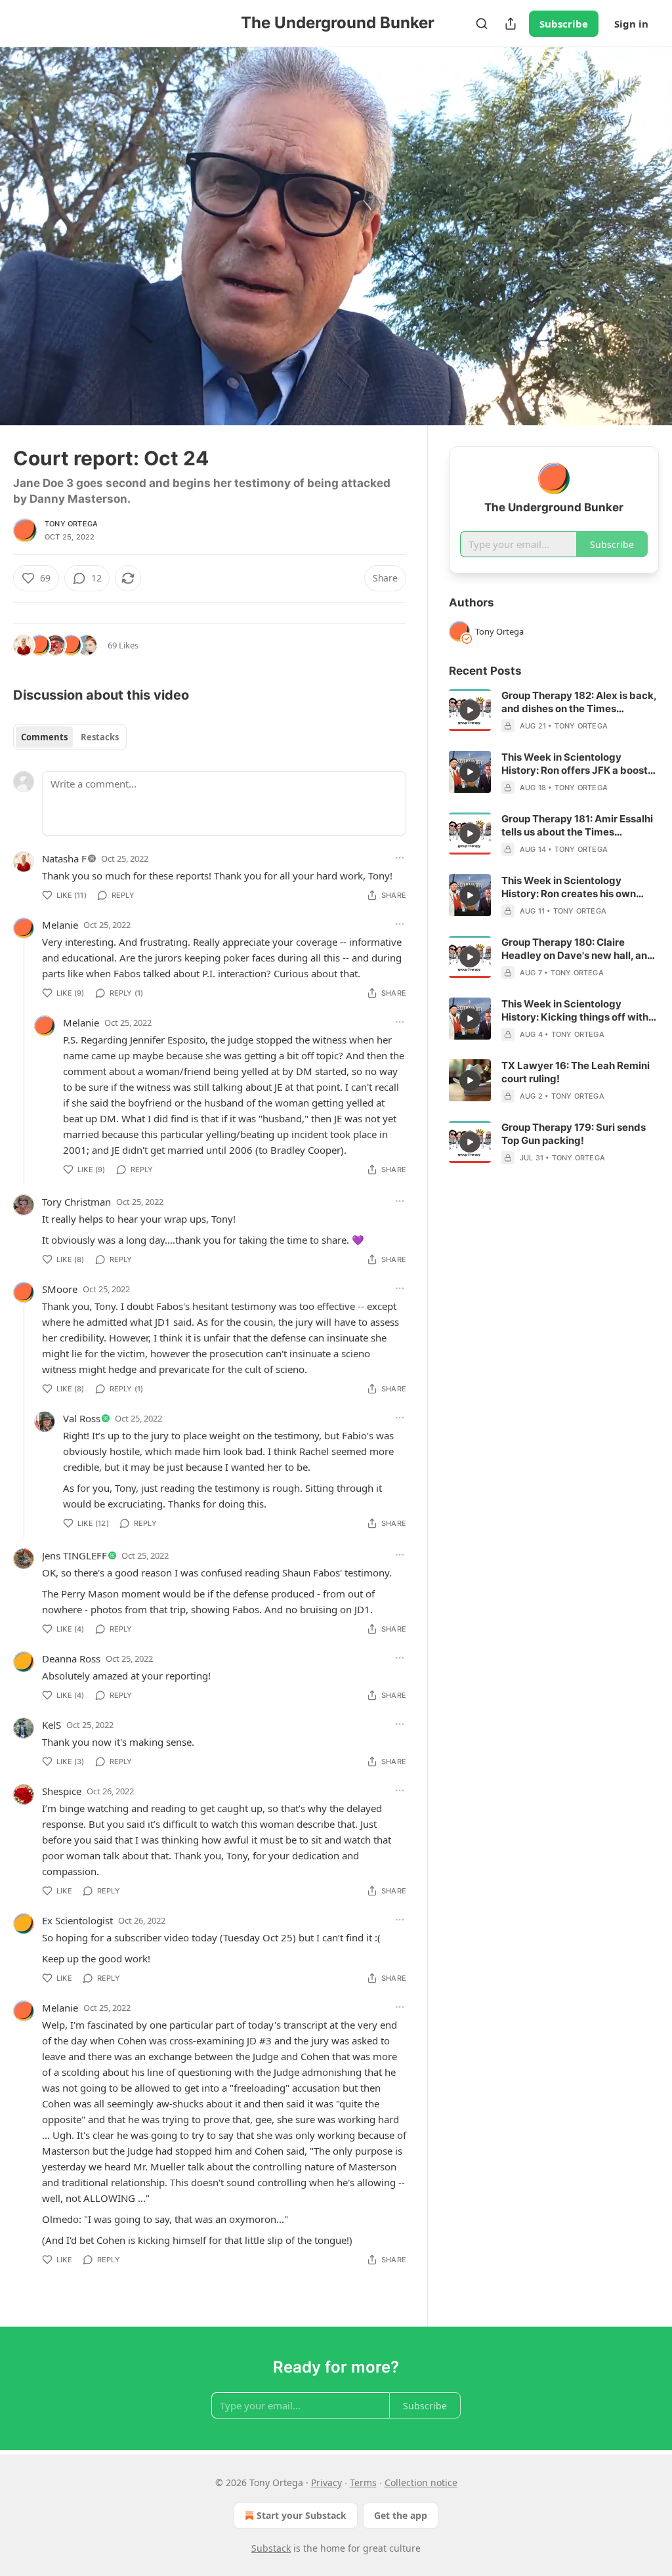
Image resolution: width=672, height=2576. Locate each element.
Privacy (326, 2482)
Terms (363, 2482)
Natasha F (64, 858)
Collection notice (421, 2482)
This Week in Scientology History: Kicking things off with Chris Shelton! (575, 1011)
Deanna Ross (71, 1658)
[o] (470, 710)
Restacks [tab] (100, 737)
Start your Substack (302, 2515)
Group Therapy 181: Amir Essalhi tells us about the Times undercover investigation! (577, 826)
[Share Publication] (511, 24)
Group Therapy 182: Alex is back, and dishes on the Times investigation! (579, 702)
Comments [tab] (44, 737)
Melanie (60, 925)
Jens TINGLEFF (74, 1555)
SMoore (60, 1289)
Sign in (631, 24)
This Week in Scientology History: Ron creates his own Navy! (569, 887)
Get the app (401, 2515)
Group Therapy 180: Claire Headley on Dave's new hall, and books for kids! (577, 949)
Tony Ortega (71, 524)
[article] (554, 711)
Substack (271, 2548)
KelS (52, 1725)
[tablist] (70, 737)
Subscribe (564, 24)
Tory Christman (76, 1202)
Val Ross (82, 1418)
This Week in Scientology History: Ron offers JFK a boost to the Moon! (575, 764)
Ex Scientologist (77, 1920)
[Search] (482, 24)
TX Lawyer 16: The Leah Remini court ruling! (576, 1072)
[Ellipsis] (400, 858)
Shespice (62, 1791)
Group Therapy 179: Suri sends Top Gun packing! (574, 1134)
